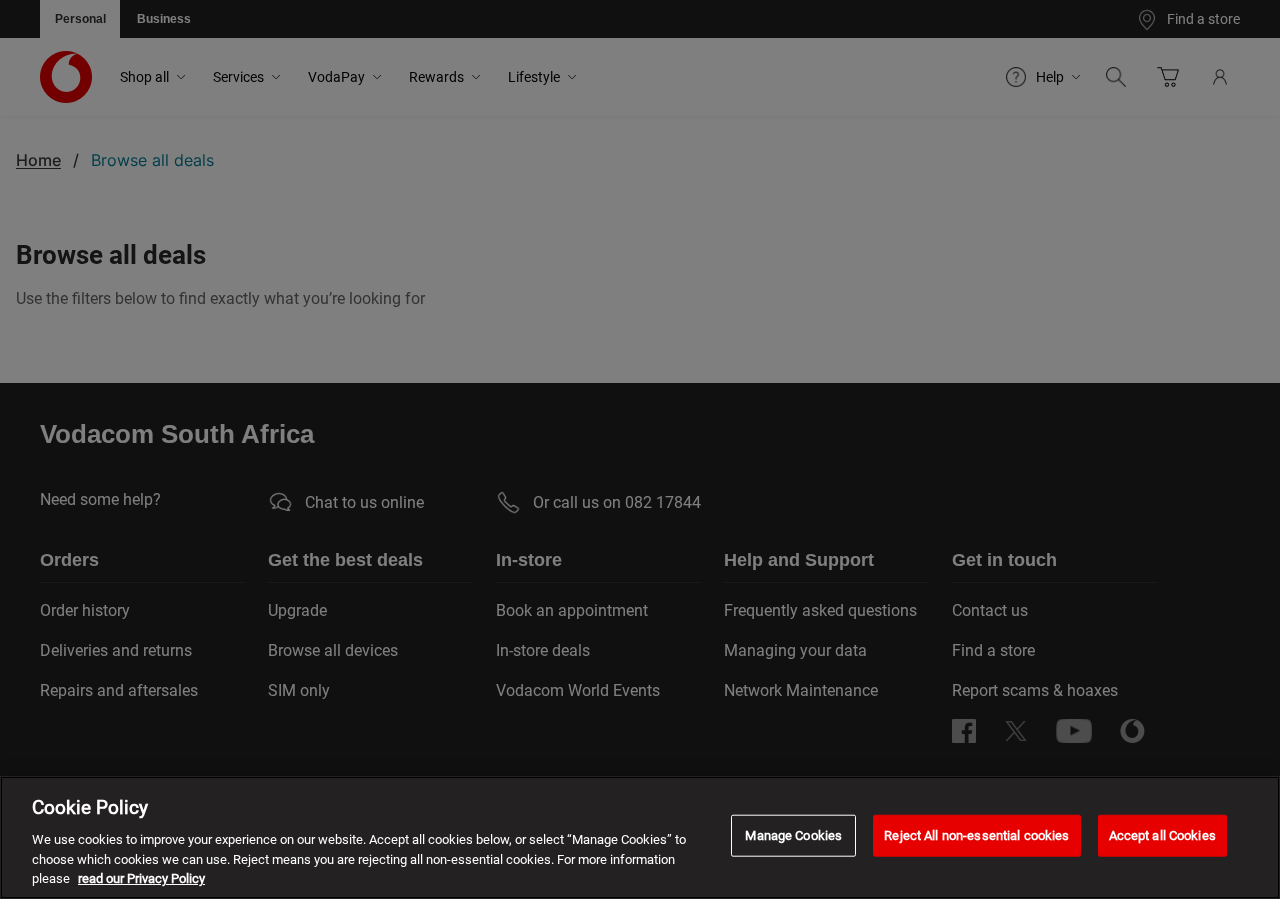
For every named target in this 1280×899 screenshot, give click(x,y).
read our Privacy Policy (141, 878)
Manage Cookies (793, 835)
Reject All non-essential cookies (976, 835)
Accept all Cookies (1162, 835)
